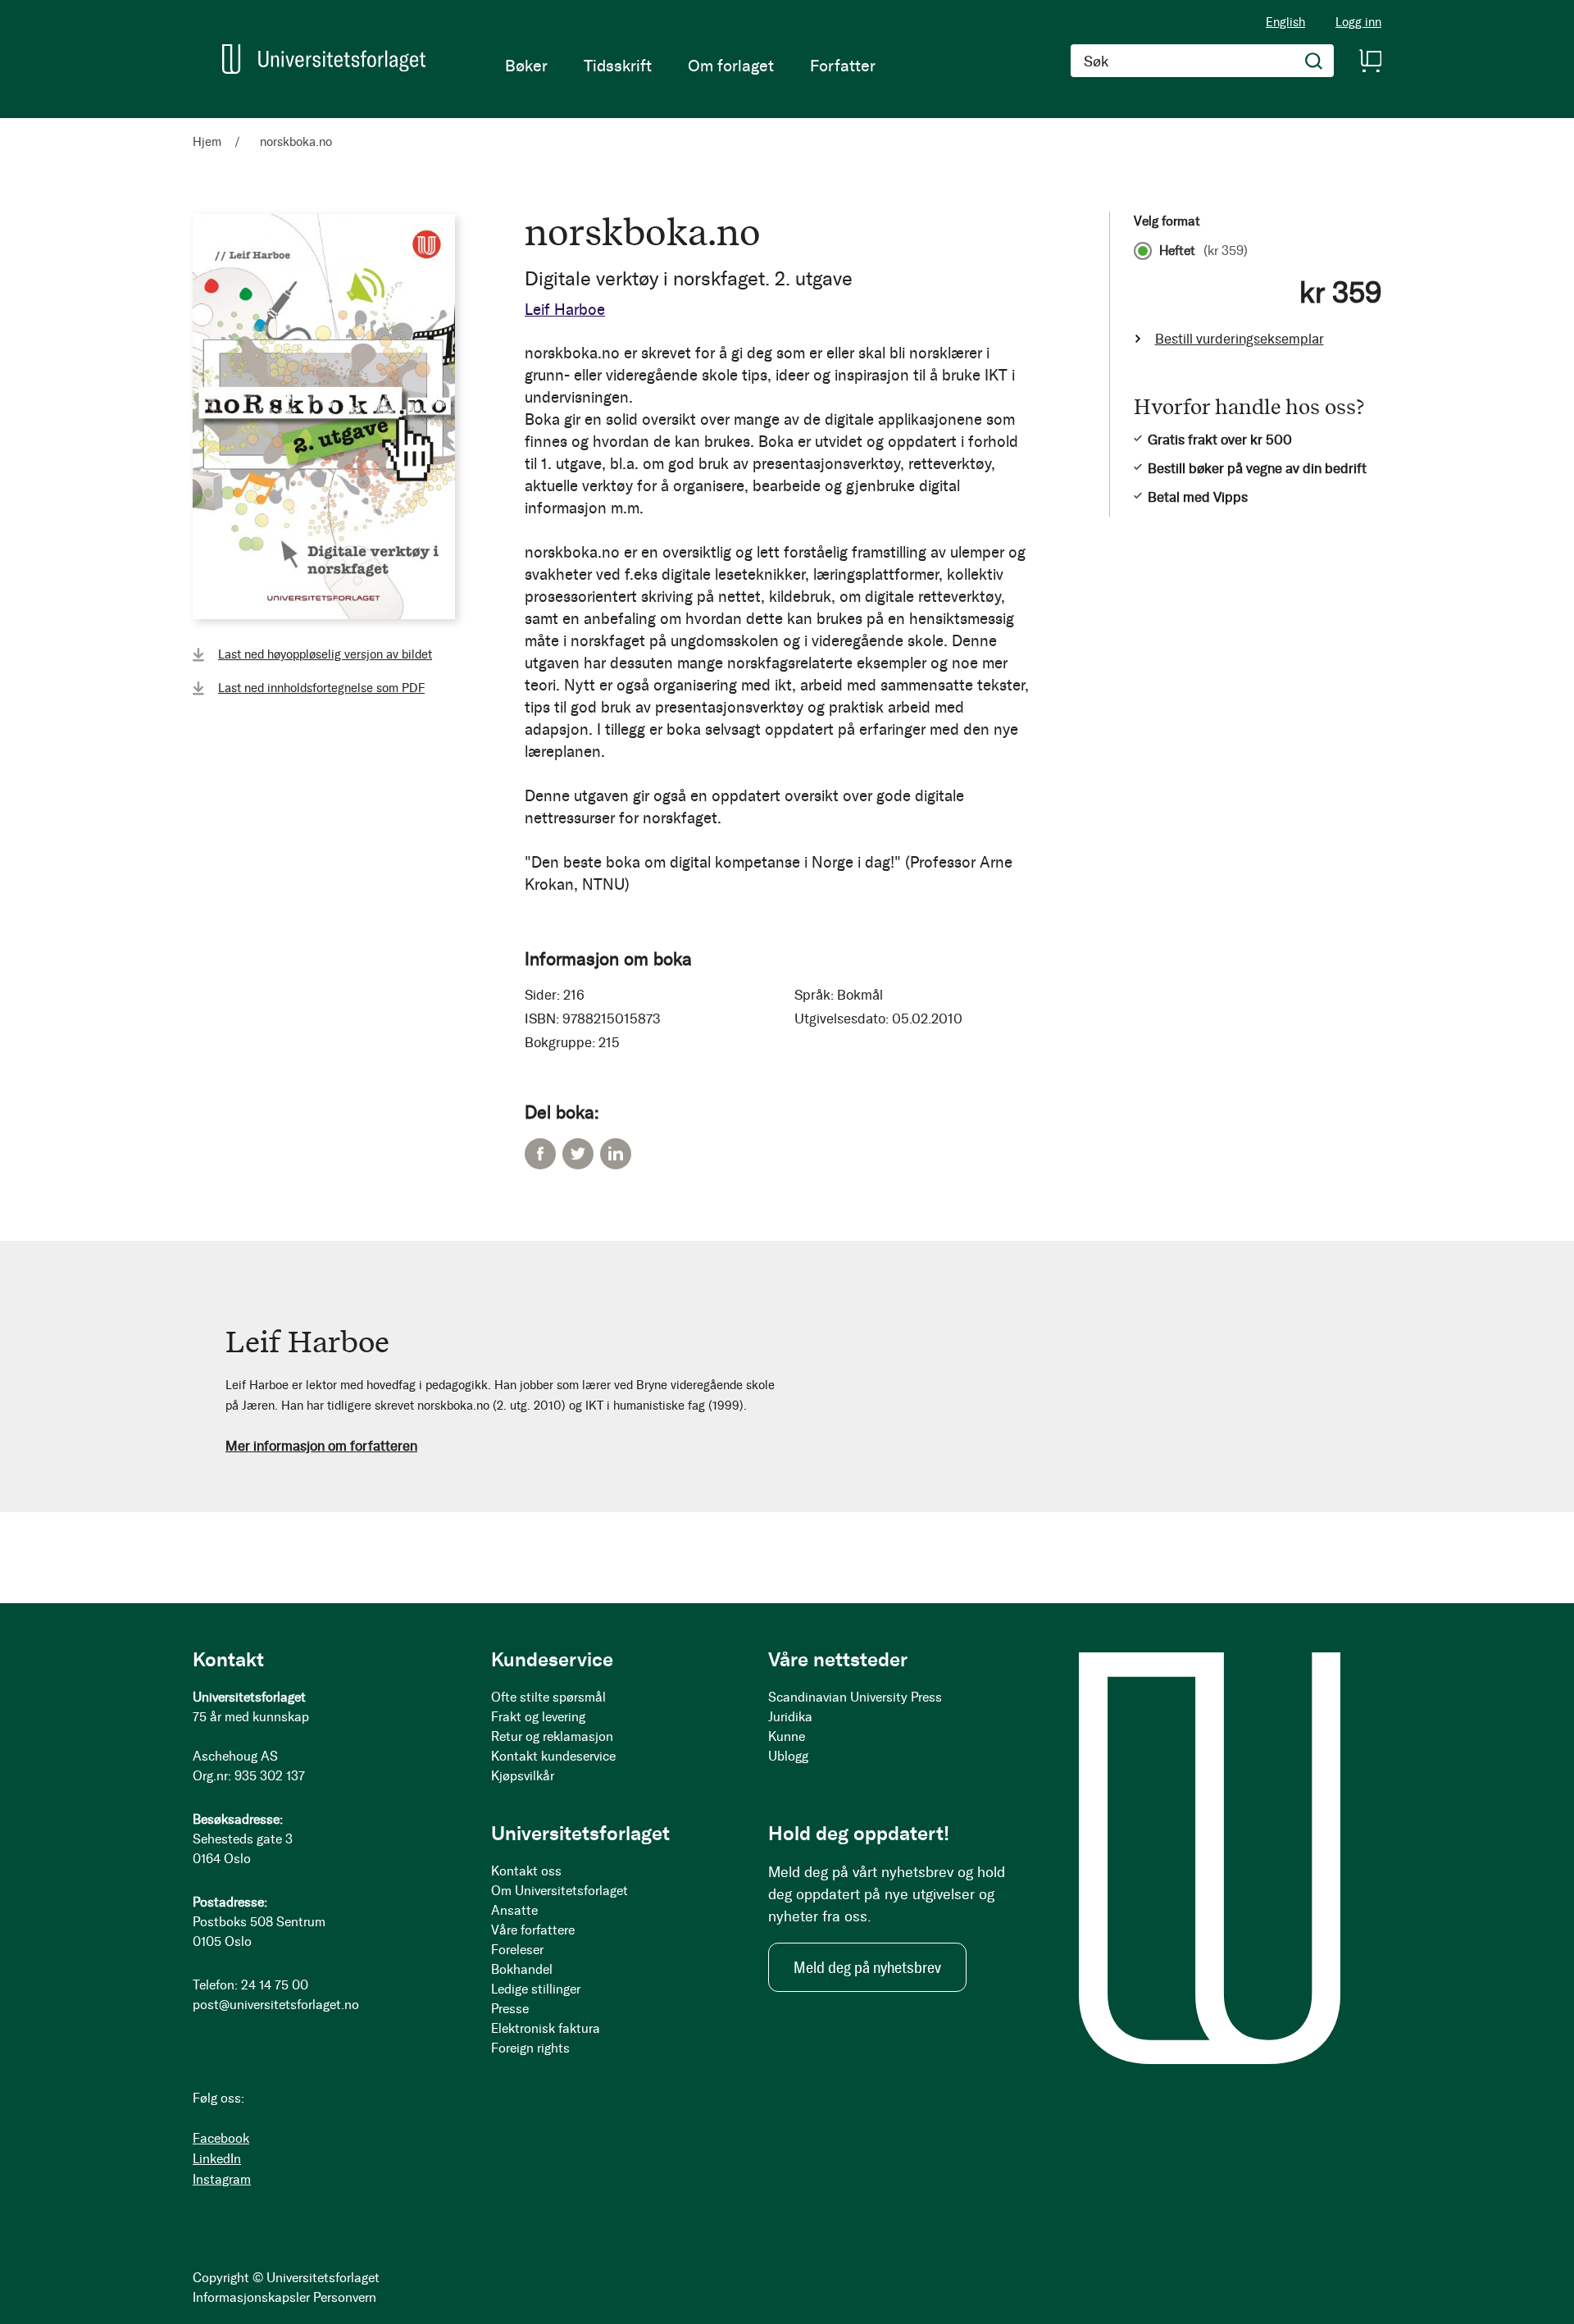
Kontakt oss (526, 1871)
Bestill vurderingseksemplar (1240, 339)
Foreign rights (530, 2048)
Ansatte (514, 1910)
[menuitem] (526, 66)
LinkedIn (616, 1154)
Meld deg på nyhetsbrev (867, 1967)
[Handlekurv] (1370, 61)
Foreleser (517, 1950)
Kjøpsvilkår (523, 1776)
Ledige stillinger (536, 1989)
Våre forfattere (533, 1930)
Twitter (578, 1154)
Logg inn (1358, 23)
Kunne (787, 1736)
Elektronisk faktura (546, 2028)
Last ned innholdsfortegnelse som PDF (321, 688)
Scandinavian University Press (855, 1697)
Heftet (1203, 251)
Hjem (207, 142)
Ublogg (788, 1756)
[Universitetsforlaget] (324, 59)
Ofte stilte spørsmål (548, 1697)
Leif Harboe (565, 310)
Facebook (540, 1154)
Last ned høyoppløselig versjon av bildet (325, 654)
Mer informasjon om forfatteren (321, 1446)
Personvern (345, 2297)
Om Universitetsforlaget (560, 1891)
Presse (510, 2009)
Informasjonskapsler (251, 2297)
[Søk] (1314, 61)
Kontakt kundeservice (553, 1756)
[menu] (690, 66)
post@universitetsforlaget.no (276, 2005)
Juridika (790, 1717)
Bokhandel (522, 1969)
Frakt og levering (538, 1717)
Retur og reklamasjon (552, 1736)
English (1285, 22)
